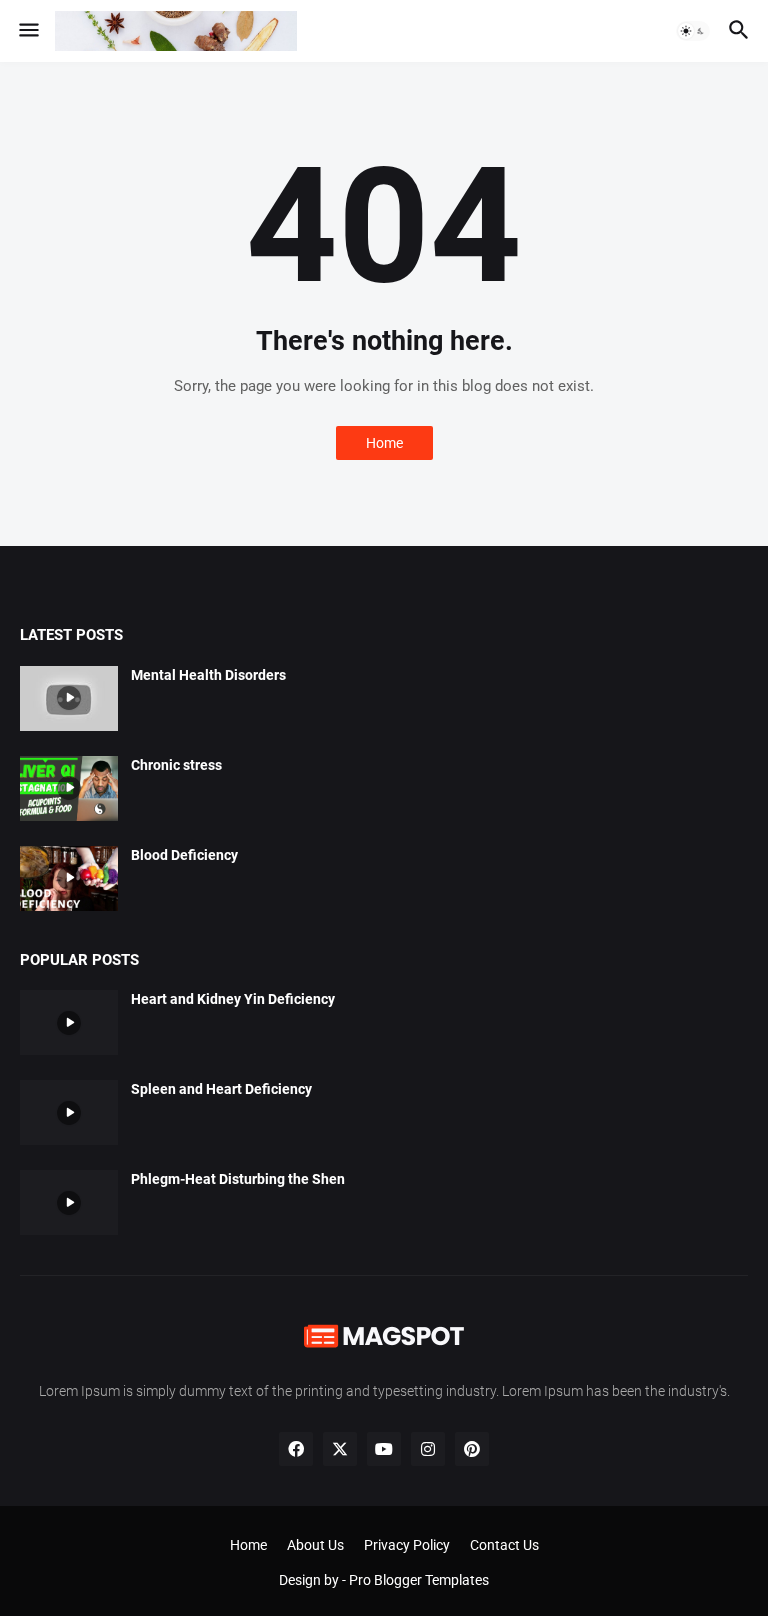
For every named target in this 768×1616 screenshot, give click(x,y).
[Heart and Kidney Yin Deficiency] (69, 1022)
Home (384, 443)
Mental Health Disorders (208, 675)
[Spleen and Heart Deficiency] (69, 1112)
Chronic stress (176, 765)
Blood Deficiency (184, 855)
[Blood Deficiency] (69, 878)
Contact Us (504, 1545)
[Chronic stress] (69, 788)
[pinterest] (472, 1449)
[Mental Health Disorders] (69, 698)
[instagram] (428, 1449)
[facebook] (296, 1449)
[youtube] (384, 1449)
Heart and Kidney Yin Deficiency (233, 999)
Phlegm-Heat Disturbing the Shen (238, 1179)
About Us (315, 1545)
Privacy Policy (407, 1545)
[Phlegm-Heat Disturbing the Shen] (69, 1202)
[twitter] (340, 1449)
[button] (27, 31)
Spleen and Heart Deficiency (221, 1089)
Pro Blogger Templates (419, 1580)
